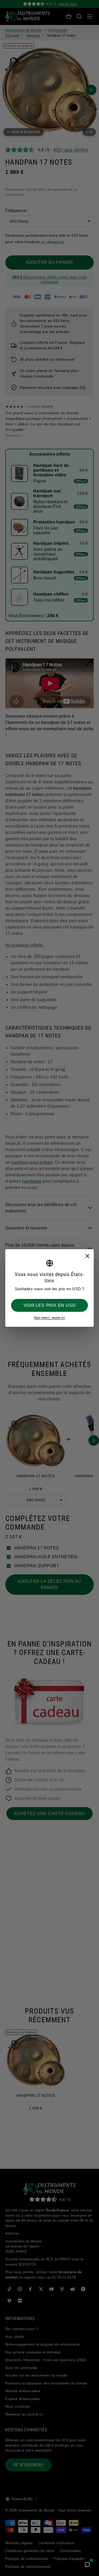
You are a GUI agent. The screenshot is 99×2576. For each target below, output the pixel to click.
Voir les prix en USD (50, 1305)
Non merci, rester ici (49, 1318)
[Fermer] (87, 1256)
